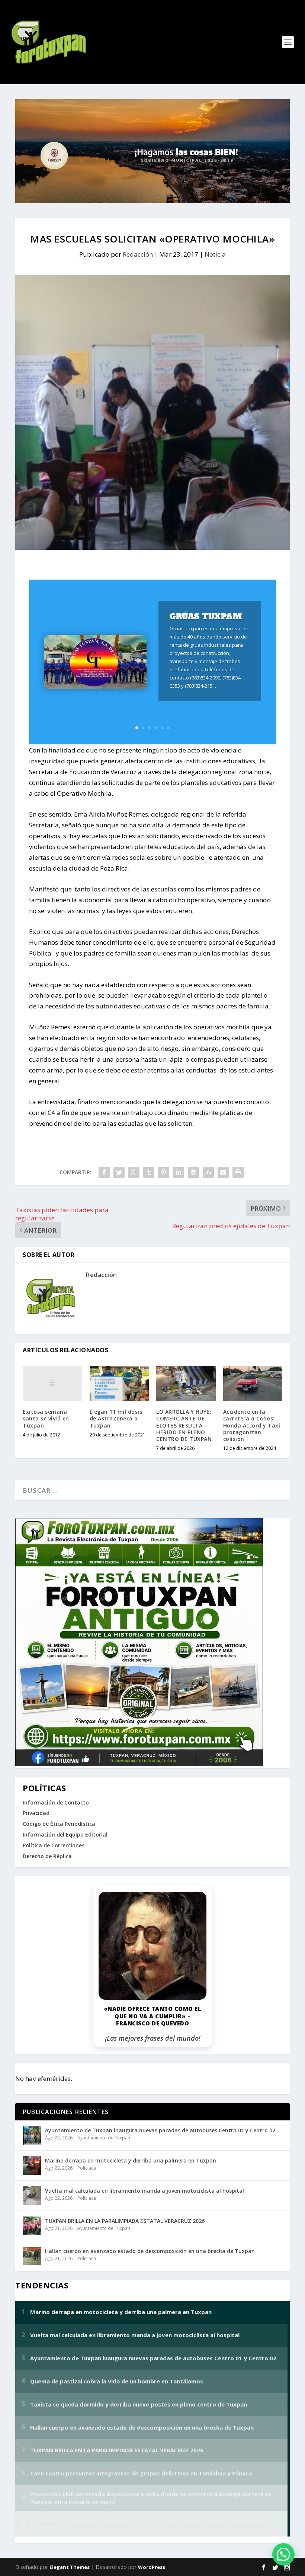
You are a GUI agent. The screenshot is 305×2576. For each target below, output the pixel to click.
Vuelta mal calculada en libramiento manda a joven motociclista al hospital (145, 2191)
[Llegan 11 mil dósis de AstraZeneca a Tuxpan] (119, 1384)
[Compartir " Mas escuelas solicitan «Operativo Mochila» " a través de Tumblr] (149, 1172)
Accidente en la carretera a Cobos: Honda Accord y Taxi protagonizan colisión (252, 1425)
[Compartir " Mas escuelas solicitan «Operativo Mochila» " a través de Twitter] (119, 1172)
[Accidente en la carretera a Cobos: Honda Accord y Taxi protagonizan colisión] (253, 1384)
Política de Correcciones (54, 1845)
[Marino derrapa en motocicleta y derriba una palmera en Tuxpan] (32, 2165)
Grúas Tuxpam (206, 616)
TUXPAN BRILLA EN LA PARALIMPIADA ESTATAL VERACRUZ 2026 (125, 2221)
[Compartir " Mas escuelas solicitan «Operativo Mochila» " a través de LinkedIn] (179, 1172)
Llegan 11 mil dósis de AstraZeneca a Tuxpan (116, 1418)
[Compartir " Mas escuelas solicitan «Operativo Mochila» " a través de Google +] (134, 1172)
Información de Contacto (56, 1802)
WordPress (152, 2567)
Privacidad (36, 1813)
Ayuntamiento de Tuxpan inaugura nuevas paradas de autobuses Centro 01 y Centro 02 (160, 2130)
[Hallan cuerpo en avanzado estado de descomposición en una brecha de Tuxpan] (32, 2256)
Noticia (215, 254)
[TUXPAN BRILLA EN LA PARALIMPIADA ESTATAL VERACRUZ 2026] (32, 2226)
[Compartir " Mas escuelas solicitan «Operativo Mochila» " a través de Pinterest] (164, 1172)
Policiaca (87, 2168)
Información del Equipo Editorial (65, 1834)
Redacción (138, 254)
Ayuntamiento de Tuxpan (104, 2138)
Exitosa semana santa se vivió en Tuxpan (46, 1418)
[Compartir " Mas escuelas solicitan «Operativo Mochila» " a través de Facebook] (104, 1172)
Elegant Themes (70, 2567)
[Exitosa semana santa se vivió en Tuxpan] (52, 1384)
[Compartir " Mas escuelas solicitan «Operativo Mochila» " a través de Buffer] (193, 1172)
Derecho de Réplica (47, 1856)
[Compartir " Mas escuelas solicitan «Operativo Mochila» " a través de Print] (238, 1172)
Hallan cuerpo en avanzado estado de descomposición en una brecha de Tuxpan (150, 2251)
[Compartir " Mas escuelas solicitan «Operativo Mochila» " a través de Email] (223, 1172)
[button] (283, 2554)
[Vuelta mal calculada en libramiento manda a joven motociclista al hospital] (32, 2196)
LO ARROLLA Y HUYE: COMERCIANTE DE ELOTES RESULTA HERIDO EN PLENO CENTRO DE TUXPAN (184, 1425)
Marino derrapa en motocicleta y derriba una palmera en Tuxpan (131, 2160)
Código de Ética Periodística (59, 1824)
